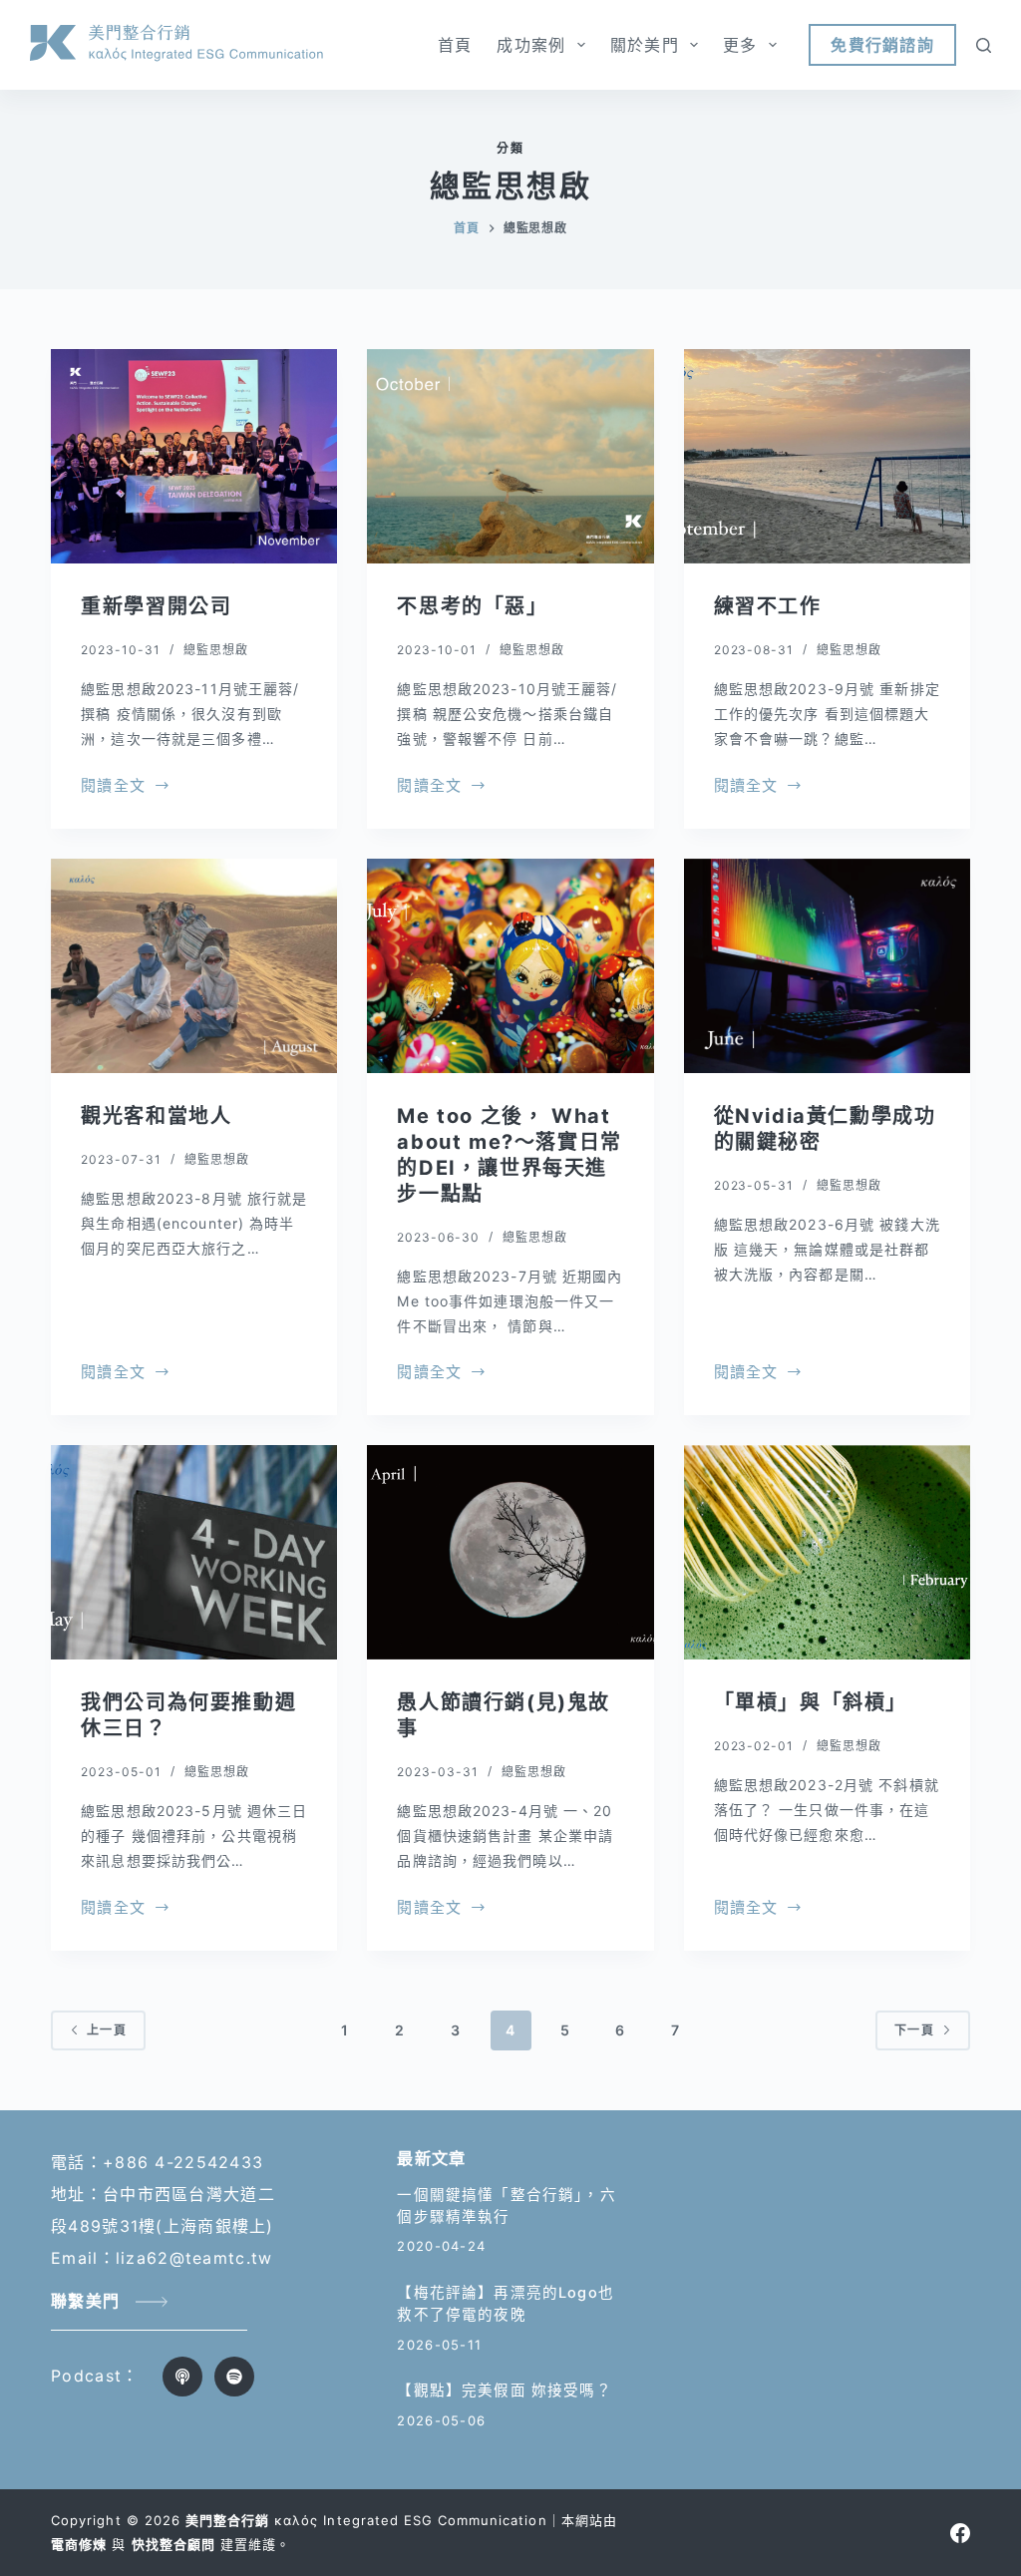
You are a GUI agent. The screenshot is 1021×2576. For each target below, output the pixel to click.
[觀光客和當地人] (194, 966)
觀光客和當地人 (156, 1116)
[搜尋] (984, 45)
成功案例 (531, 45)
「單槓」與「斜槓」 (811, 1702)
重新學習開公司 (156, 606)
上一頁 (107, 2030)
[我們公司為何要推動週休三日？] (194, 1552)
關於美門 (645, 45)
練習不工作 (768, 606)
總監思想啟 (216, 650)
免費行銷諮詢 (882, 45)
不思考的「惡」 (472, 606)
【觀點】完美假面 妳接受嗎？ (504, 2391)
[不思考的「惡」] (510, 456)
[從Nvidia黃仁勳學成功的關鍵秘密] (827, 966)
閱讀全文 (113, 787)
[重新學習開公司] (194, 456)
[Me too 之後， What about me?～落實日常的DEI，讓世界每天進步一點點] (510, 966)
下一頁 (914, 2030)
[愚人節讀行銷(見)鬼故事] (510, 1552)
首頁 (455, 45)
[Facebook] (960, 2533)
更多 (740, 45)
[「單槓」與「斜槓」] (827, 1552)
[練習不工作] (827, 456)
